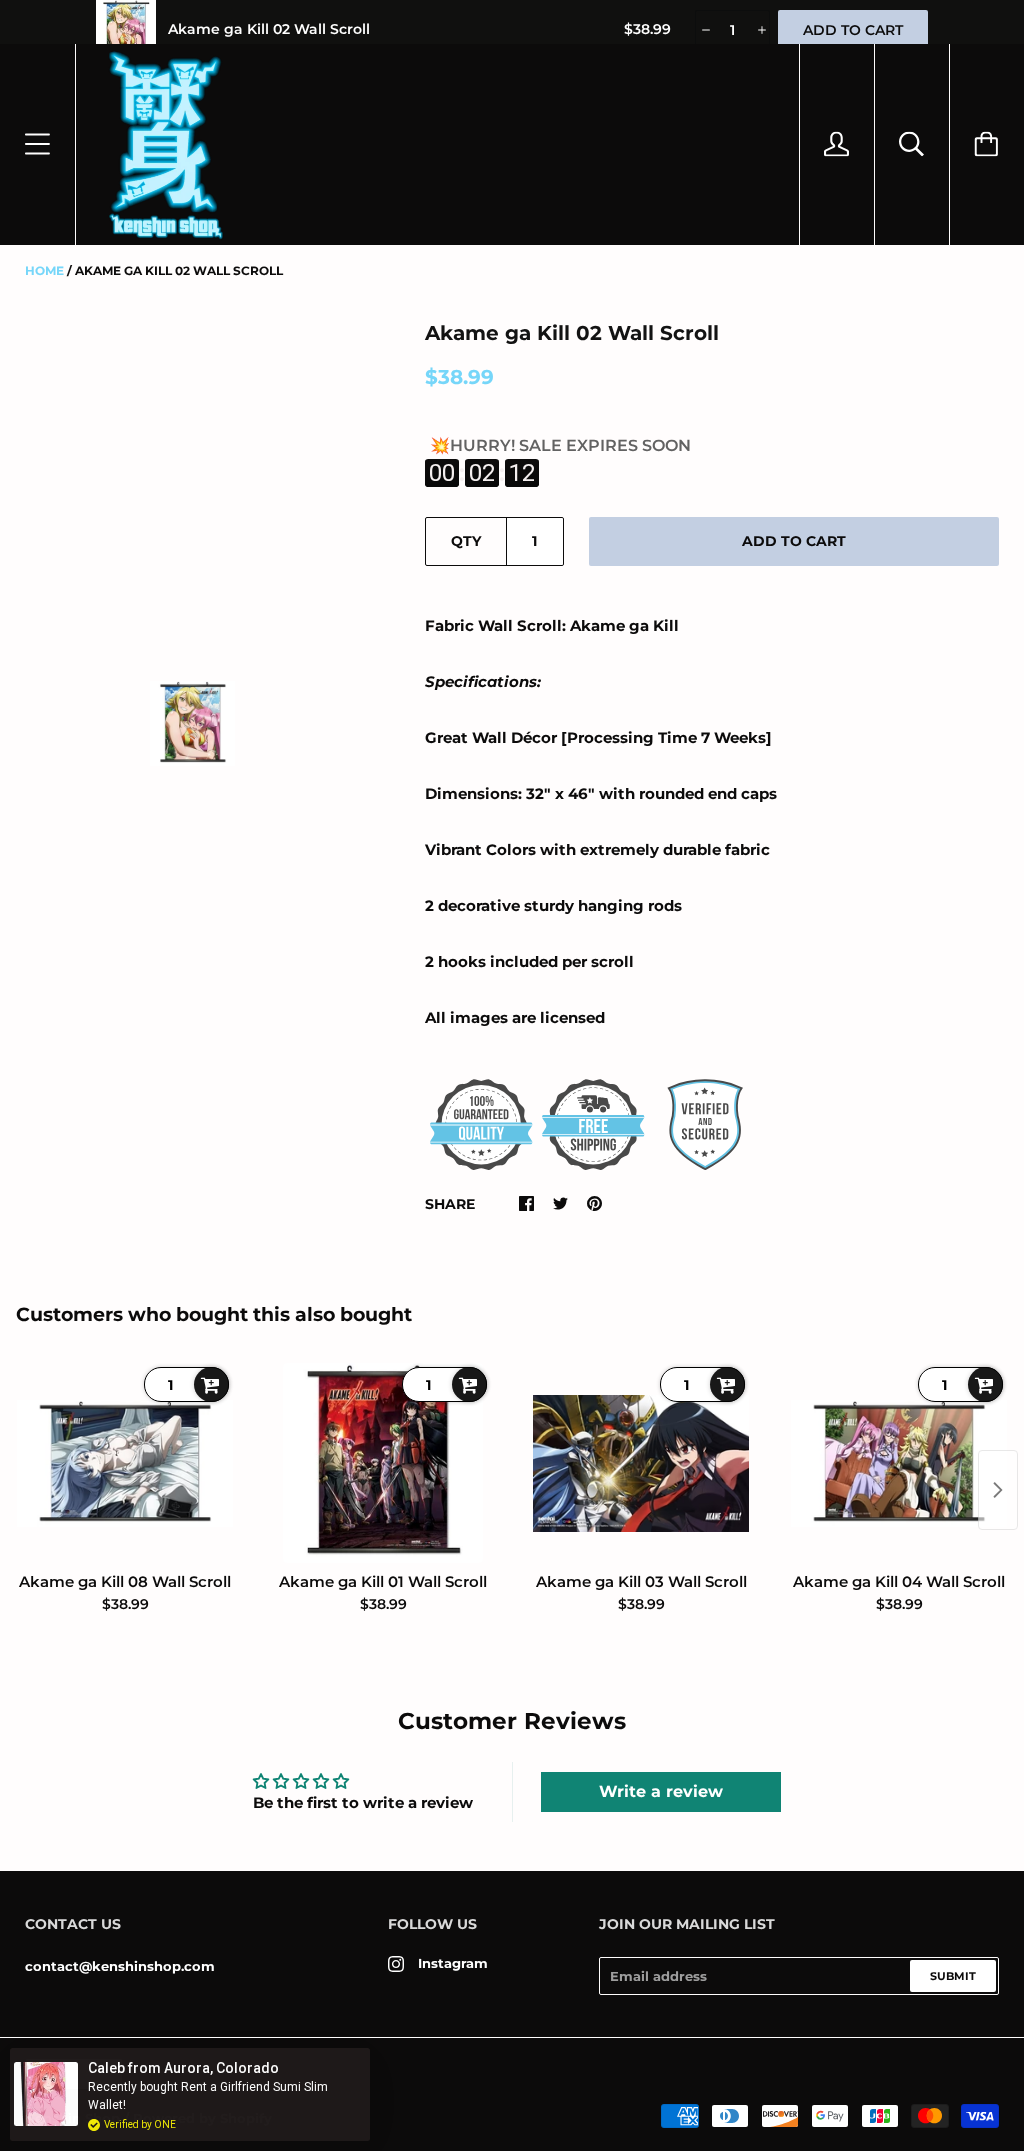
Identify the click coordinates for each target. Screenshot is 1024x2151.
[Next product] (998, 1490)
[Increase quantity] (760, 30)
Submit (953, 1976)
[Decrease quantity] (704, 30)
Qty (466, 541)
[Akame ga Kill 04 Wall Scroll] (899, 1463)
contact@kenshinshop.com (120, 1966)
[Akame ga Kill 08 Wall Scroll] (125, 1463)
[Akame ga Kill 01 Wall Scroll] (383, 1463)
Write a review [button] (661, 1791)
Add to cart (794, 541)
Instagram (453, 1963)
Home (44, 270)
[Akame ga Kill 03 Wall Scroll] (641, 1463)
